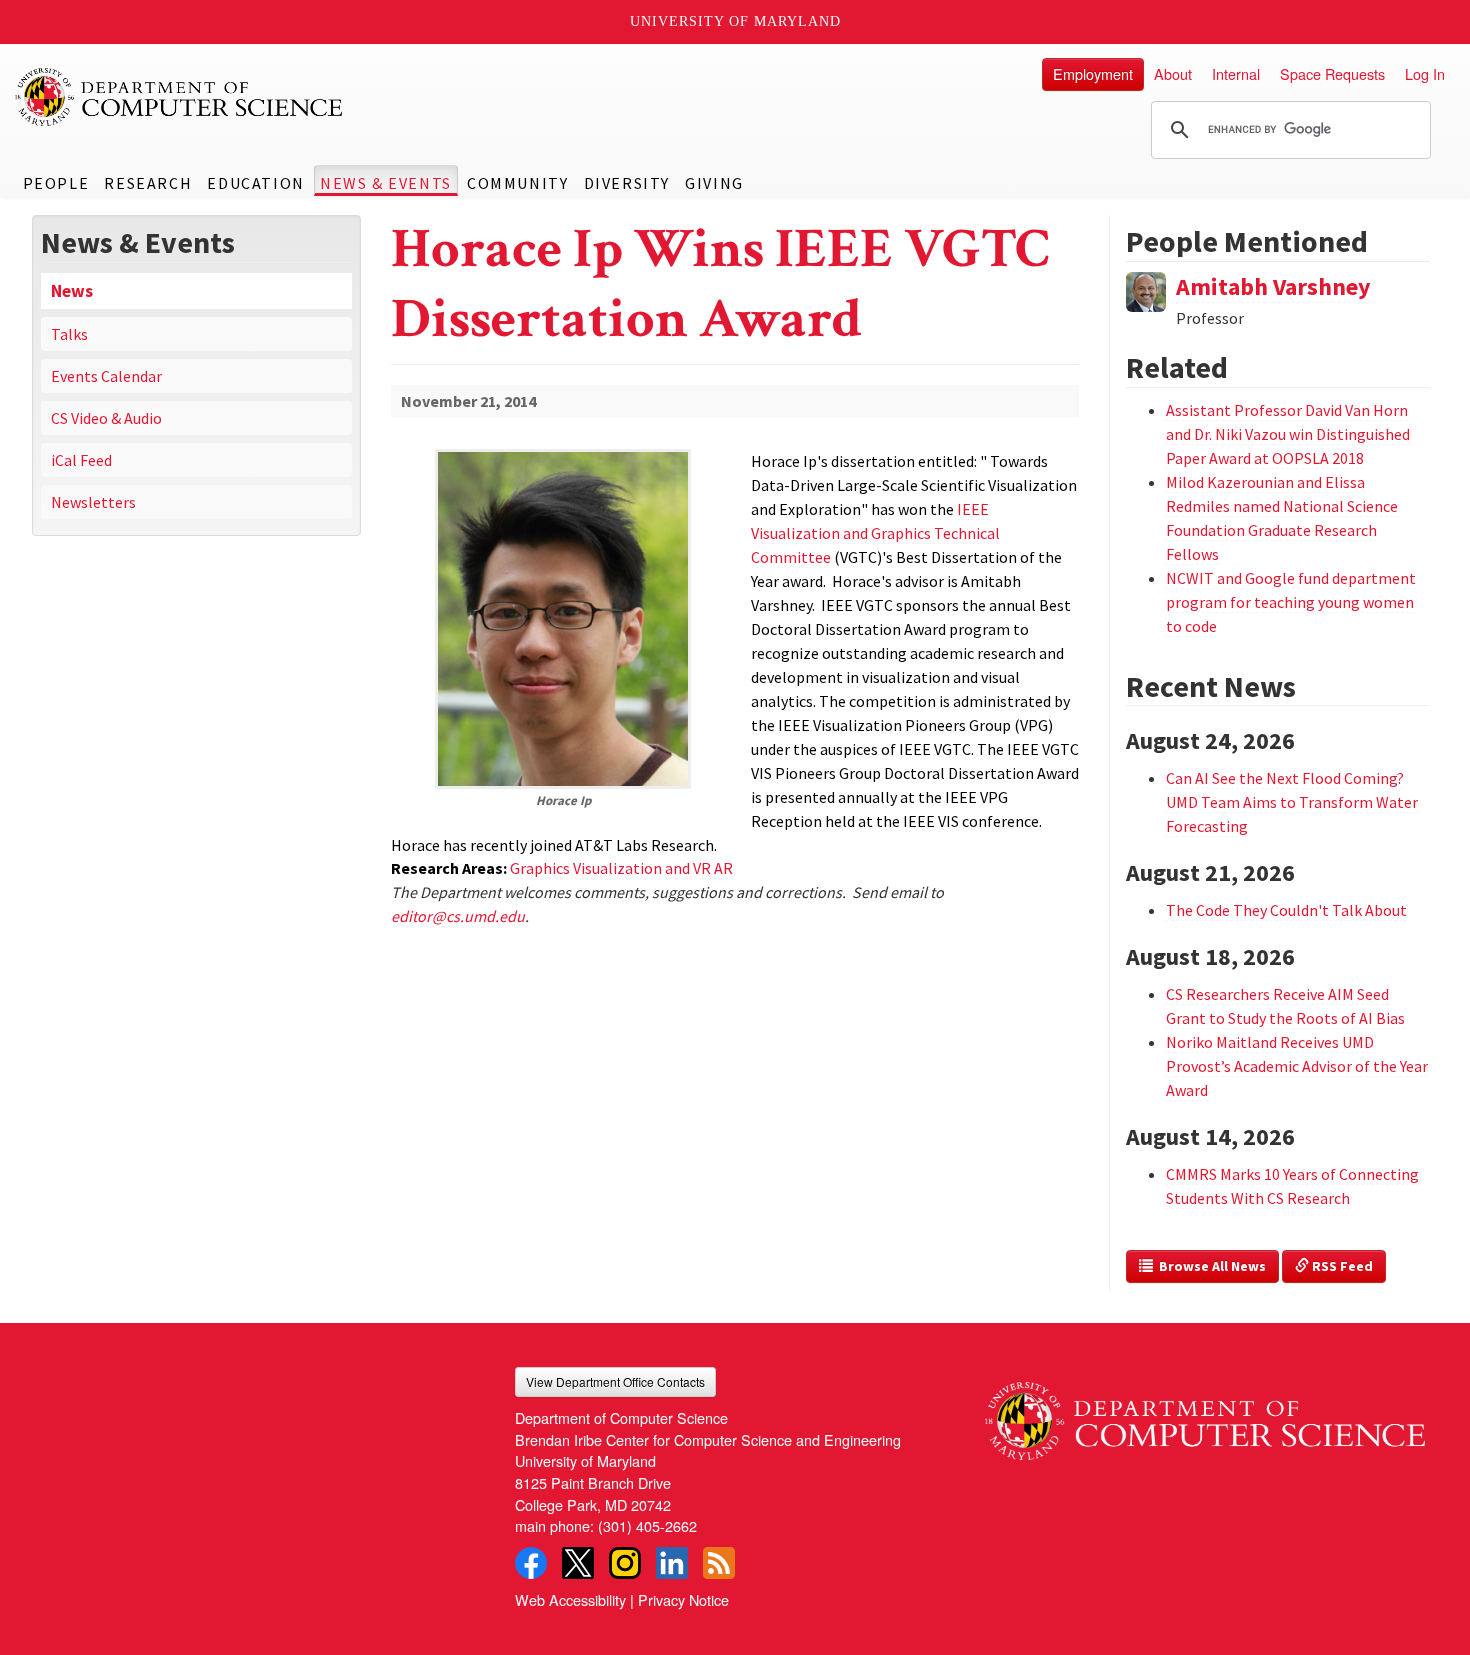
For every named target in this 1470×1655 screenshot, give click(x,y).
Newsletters (93, 502)
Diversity (627, 183)
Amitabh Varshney (1273, 286)
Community (517, 183)
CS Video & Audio (106, 418)
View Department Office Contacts (615, 1381)
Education (255, 183)
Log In (1425, 73)
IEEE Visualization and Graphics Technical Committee (875, 533)
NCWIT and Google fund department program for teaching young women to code (1291, 602)
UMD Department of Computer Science (180, 97)
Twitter (578, 1563)
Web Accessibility (570, 1599)
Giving (714, 183)
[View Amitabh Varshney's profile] (1146, 289)
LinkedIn (672, 1563)
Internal (1236, 73)
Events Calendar (106, 376)
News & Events (386, 183)
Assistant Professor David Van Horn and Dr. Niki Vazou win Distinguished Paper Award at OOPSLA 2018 (1288, 434)
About (1173, 73)
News (72, 291)
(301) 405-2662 (647, 1525)
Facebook (531, 1563)
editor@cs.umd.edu (458, 916)
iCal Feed (81, 460)
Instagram (625, 1563)
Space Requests (1332, 73)
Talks (69, 334)
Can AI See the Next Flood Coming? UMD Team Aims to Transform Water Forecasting (1292, 802)
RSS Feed (1341, 1266)
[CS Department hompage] (1205, 1413)
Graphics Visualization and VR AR (621, 868)
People (56, 183)
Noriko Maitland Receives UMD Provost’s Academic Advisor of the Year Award (1297, 1066)
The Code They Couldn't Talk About (1286, 910)
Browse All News (1209, 1266)
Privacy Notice (683, 1599)
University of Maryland (735, 21)
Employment (1093, 73)
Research (148, 183)
